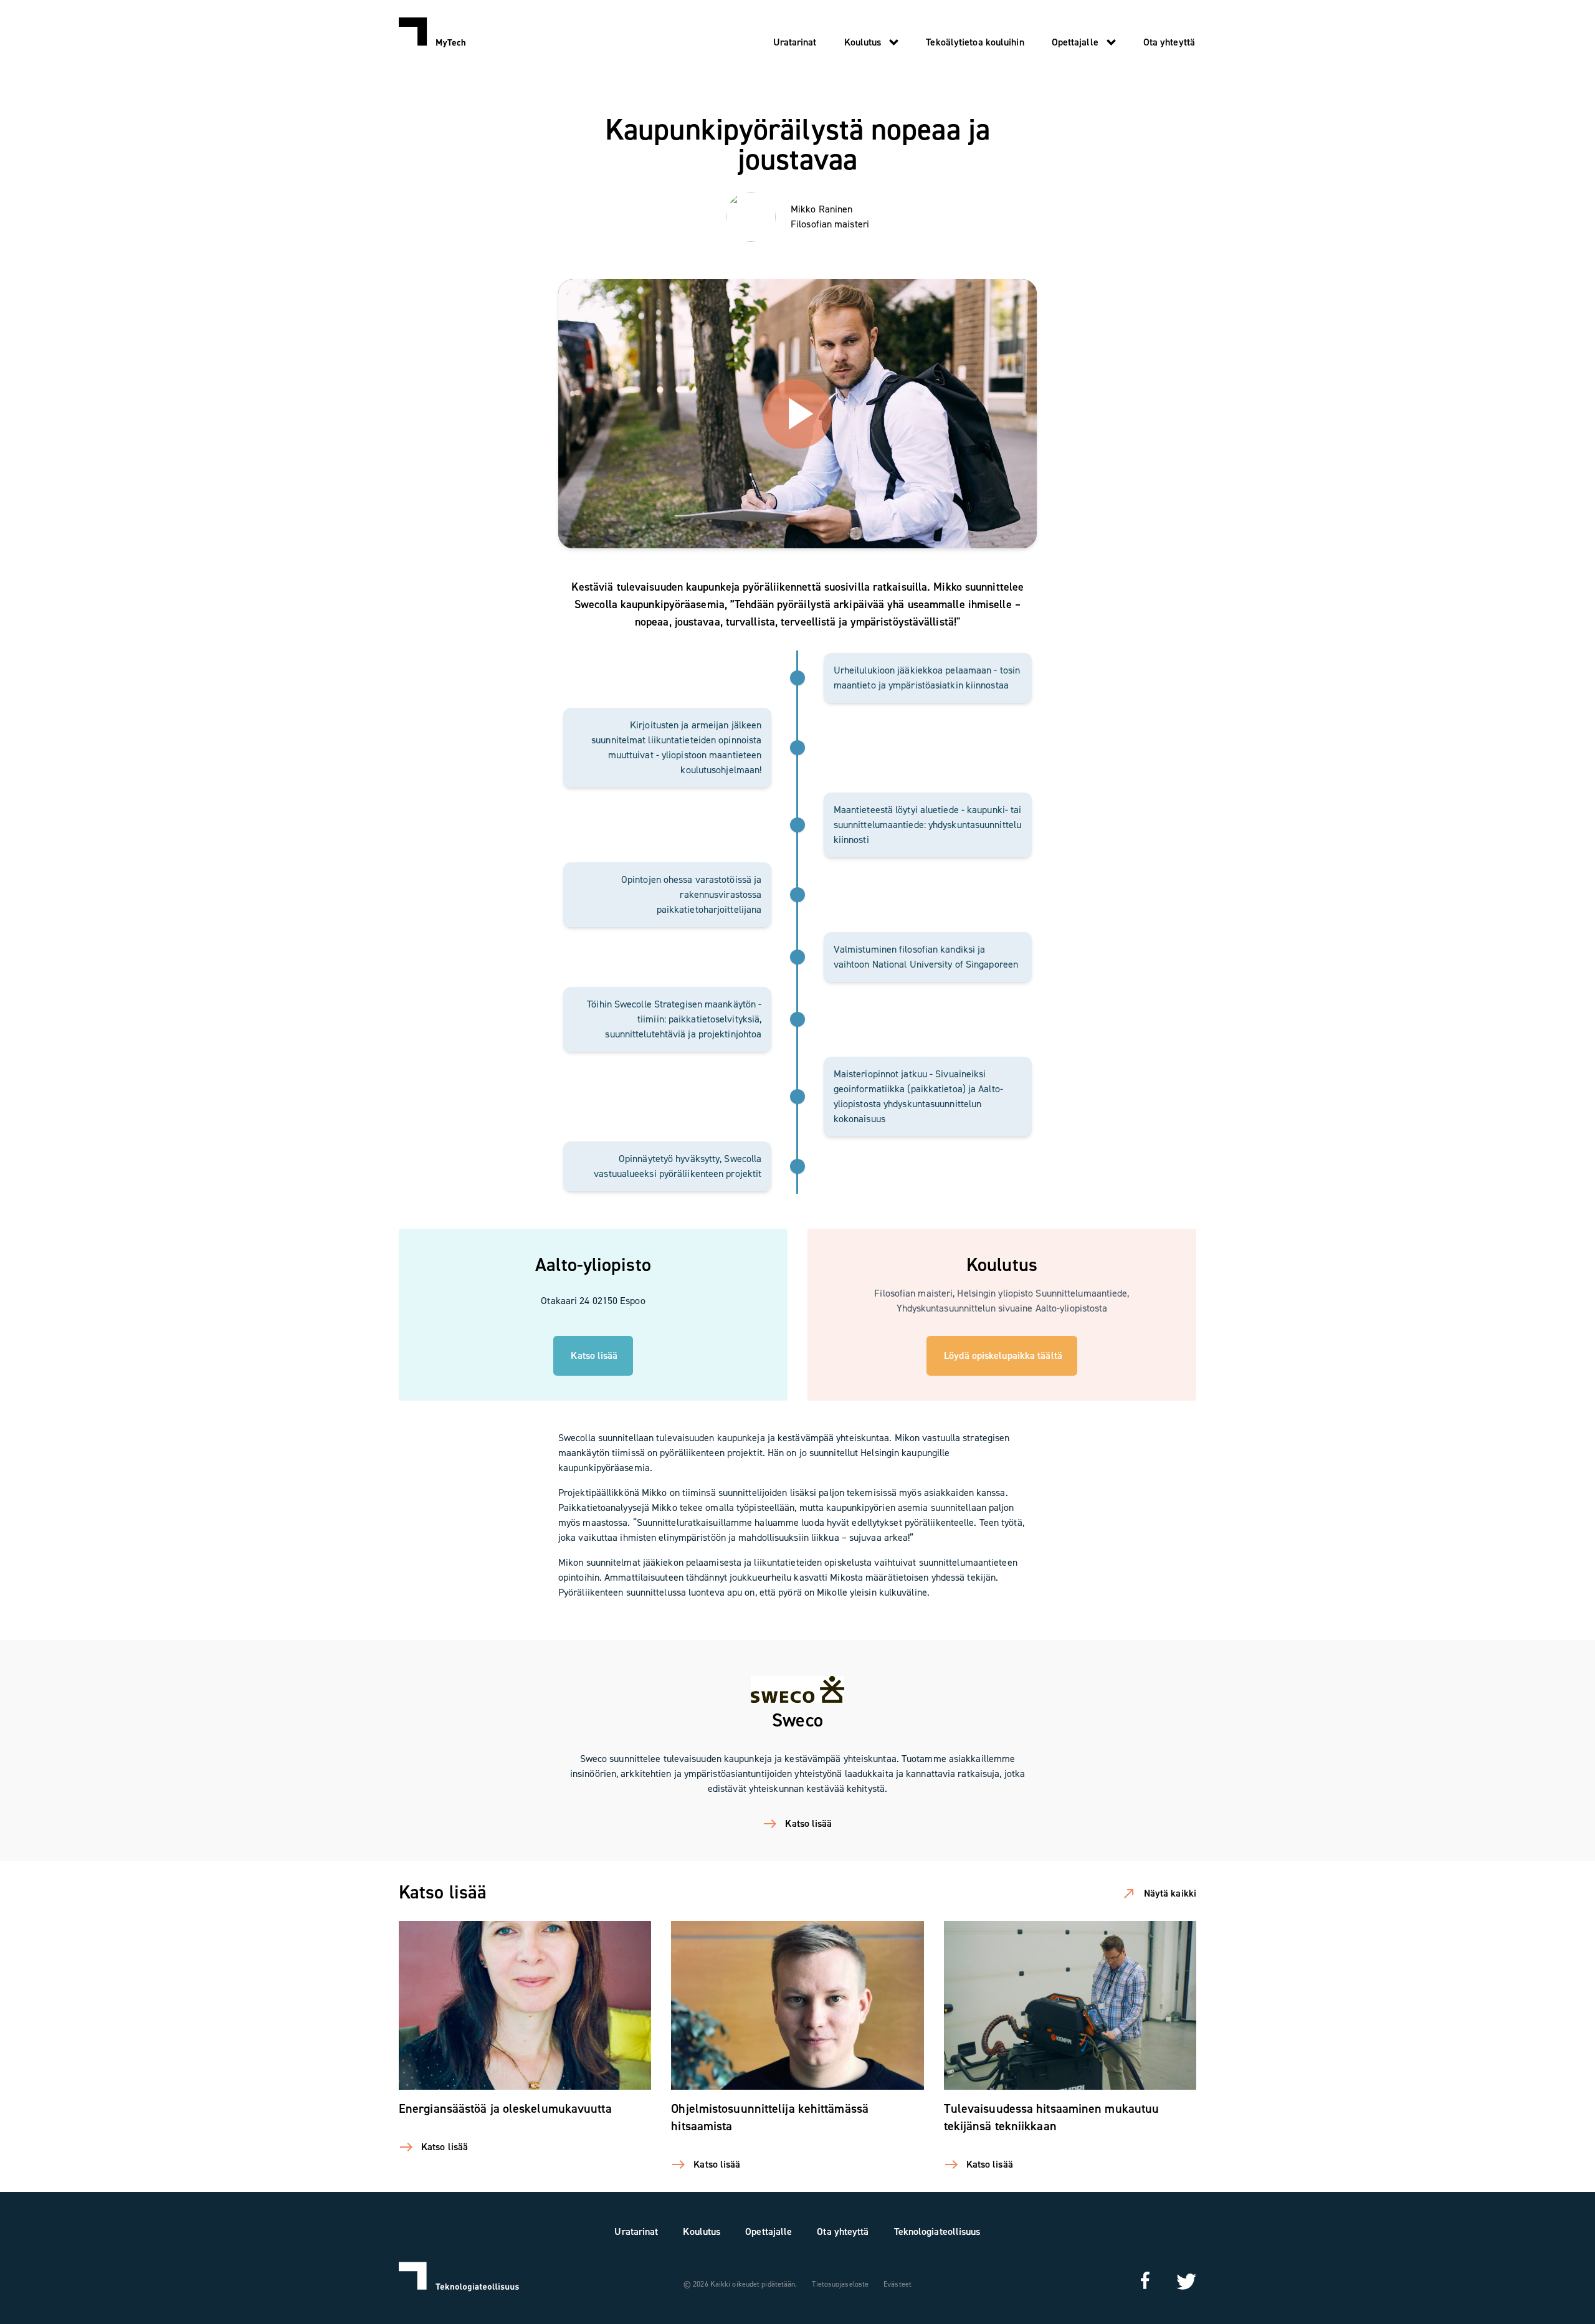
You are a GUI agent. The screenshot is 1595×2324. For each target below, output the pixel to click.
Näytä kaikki (1170, 1893)
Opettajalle (1075, 42)
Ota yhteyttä (1169, 42)
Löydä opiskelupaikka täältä (1003, 1355)
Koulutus (863, 42)
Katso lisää (594, 1355)
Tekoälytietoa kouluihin (975, 42)
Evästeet (897, 2284)
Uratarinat (795, 42)
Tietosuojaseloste (840, 2284)
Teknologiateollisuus (937, 2231)
